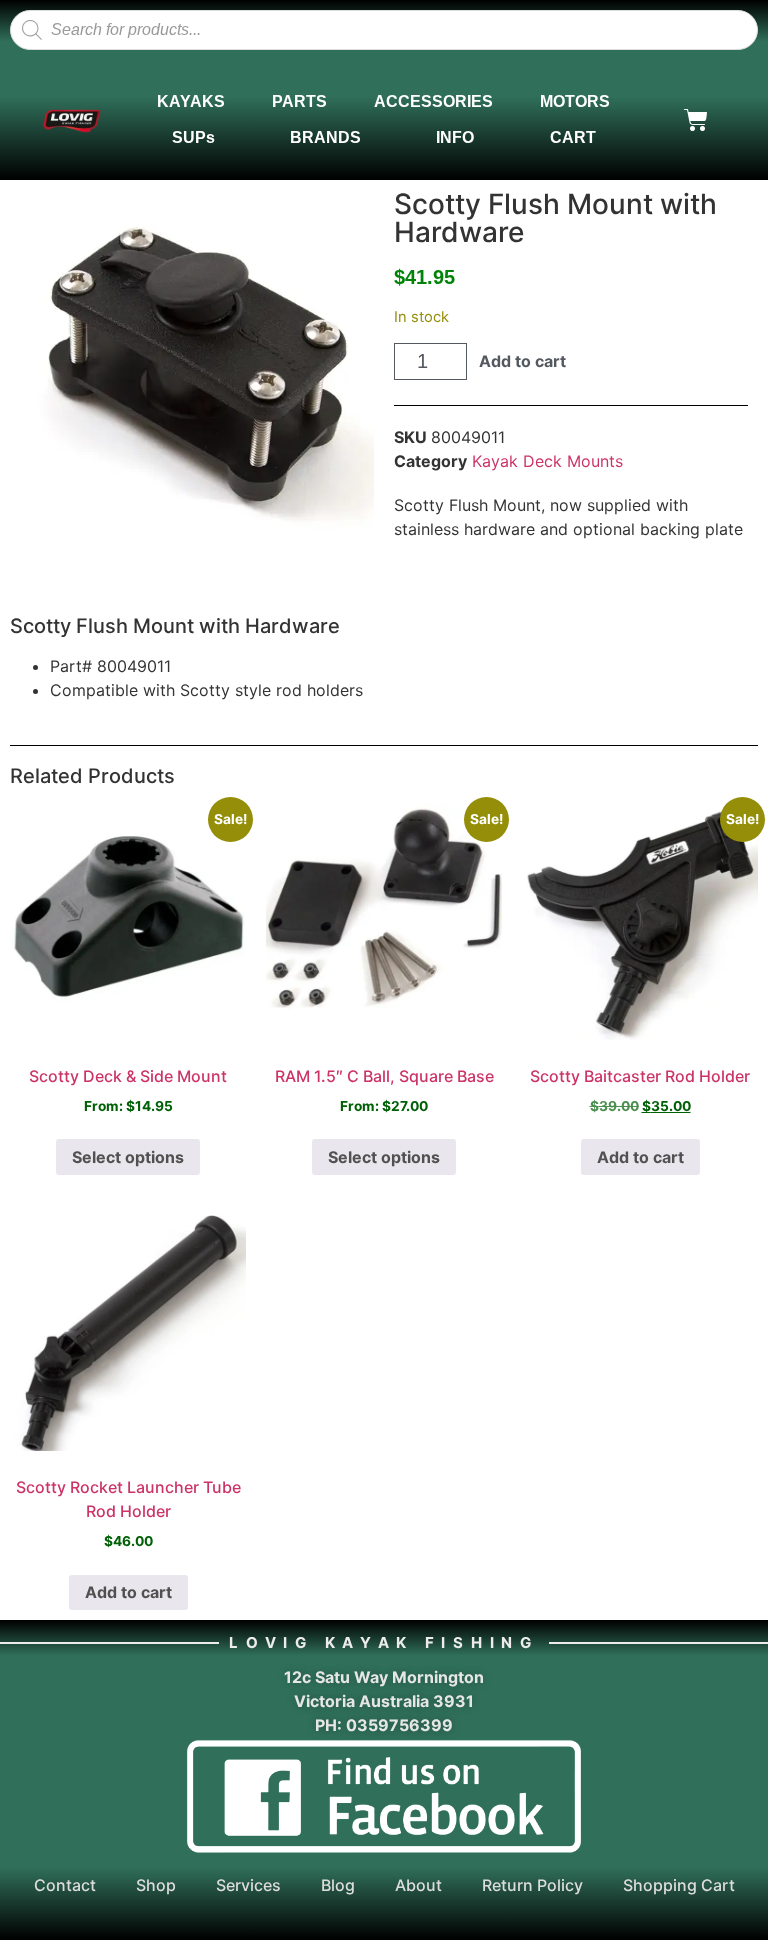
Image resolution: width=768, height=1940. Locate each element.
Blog (338, 1885)
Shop (156, 1885)
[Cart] (696, 120)
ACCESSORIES (433, 101)
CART (573, 137)
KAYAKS (191, 101)
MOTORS (575, 101)
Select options (128, 1157)
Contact (65, 1885)
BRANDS (325, 137)
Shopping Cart (679, 1885)
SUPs (193, 137)
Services (248, 1885)
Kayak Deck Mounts (547, 461)
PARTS (299, 101)
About (418, 1885)
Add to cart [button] (640, 1157)
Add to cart (522, 361)
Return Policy (532, 1885)
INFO (455, 137)
